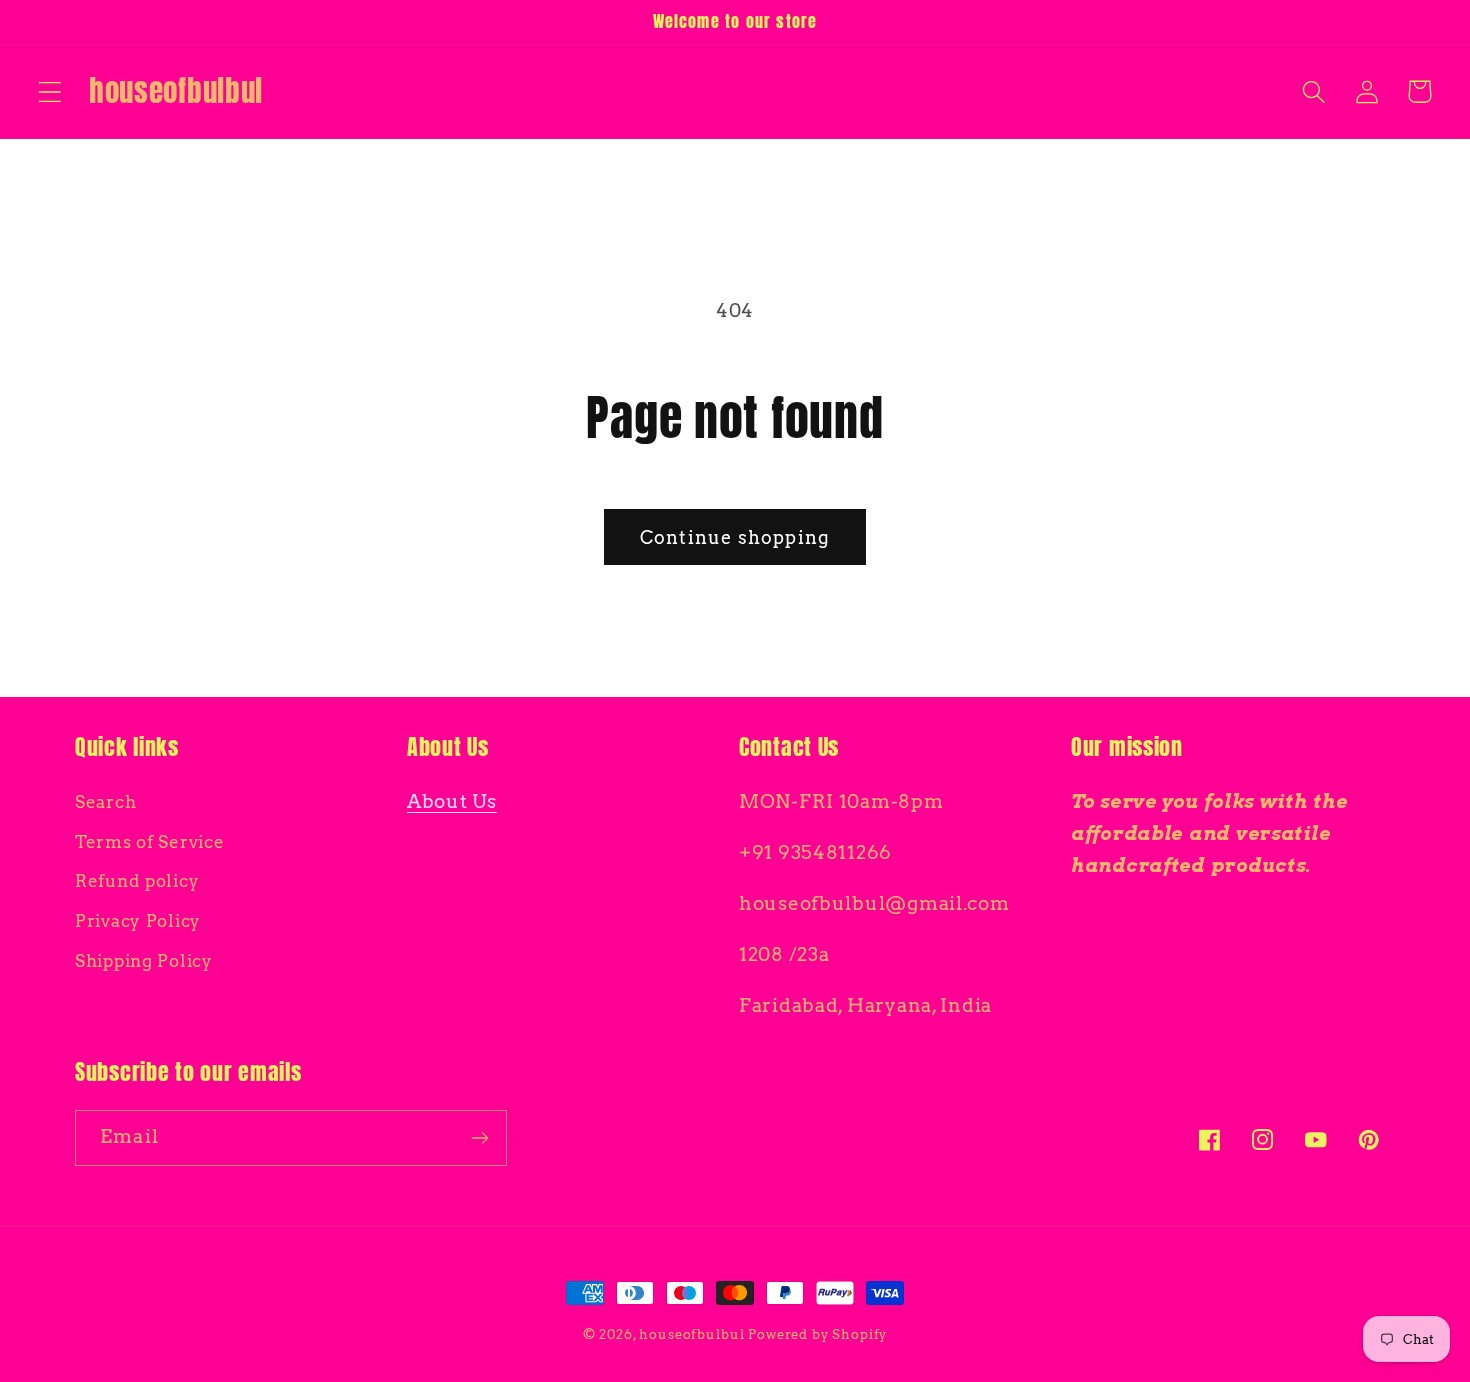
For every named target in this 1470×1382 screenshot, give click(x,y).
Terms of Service (150, 842)
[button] (50, 91)
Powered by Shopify (817, 1334)
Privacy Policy (138, 921)
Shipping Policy (144, 961)
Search (105, 802)
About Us (452, 801)
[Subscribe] (479, 1138)
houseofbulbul (691, 1334)
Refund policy (137, 881)
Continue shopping (735, 537)
